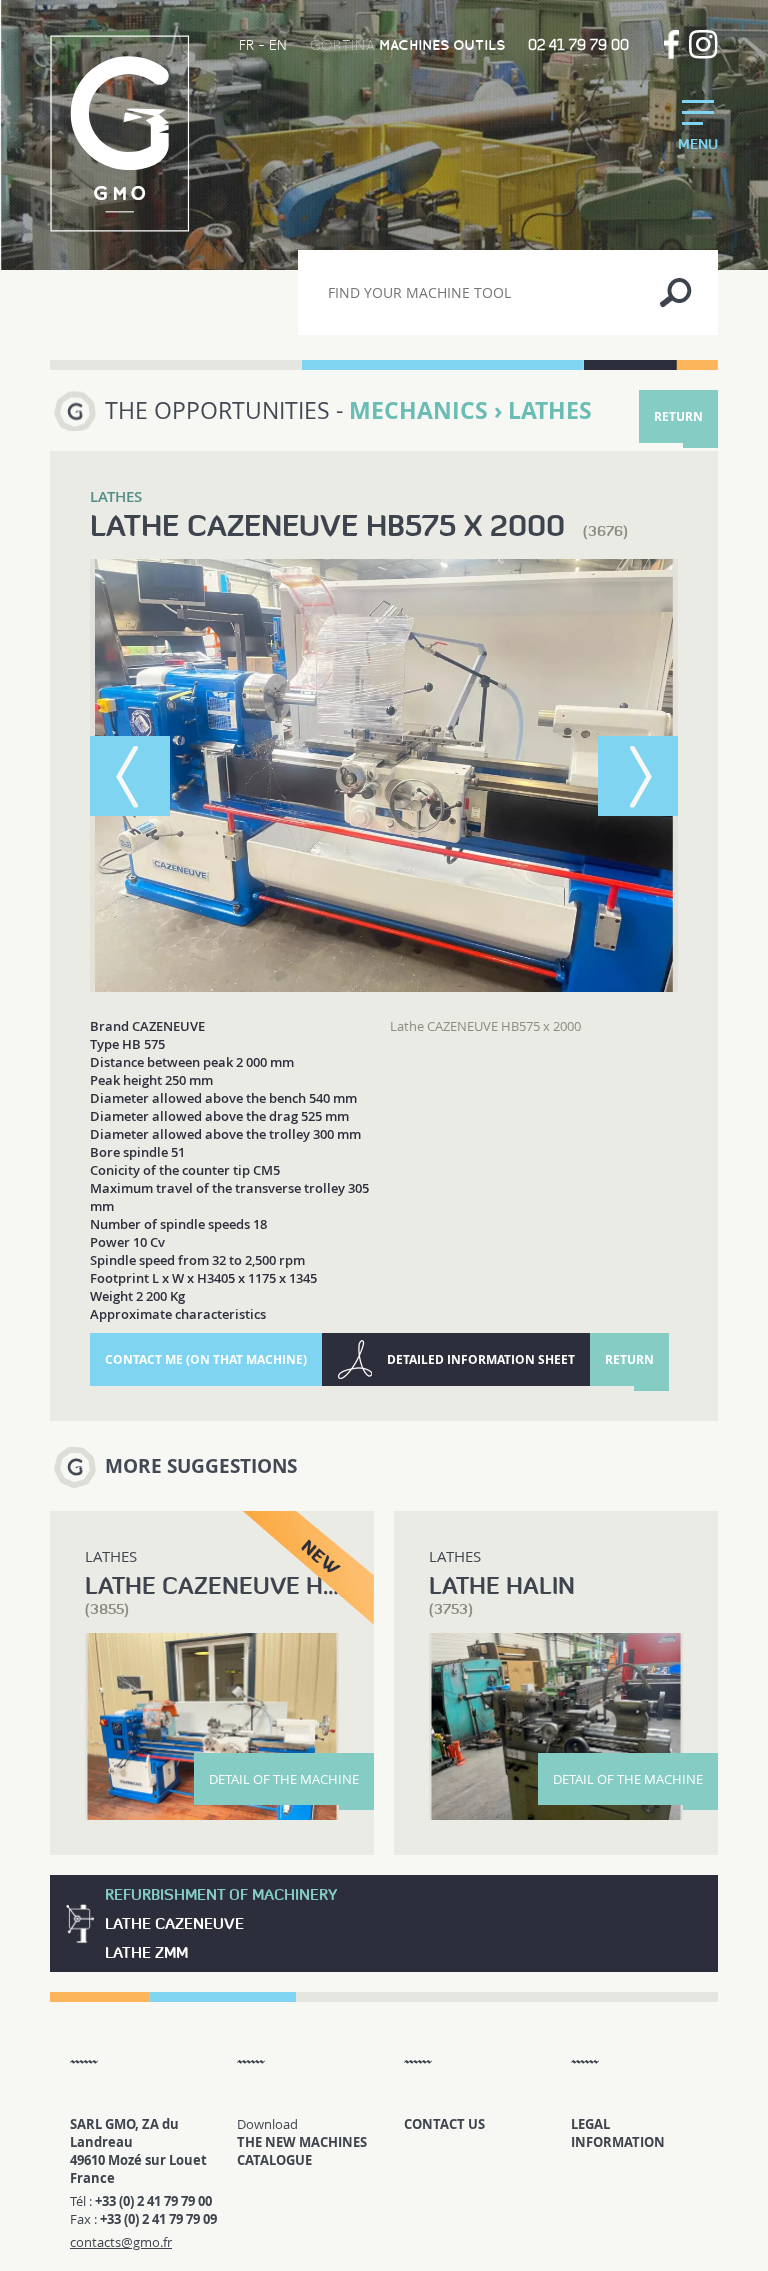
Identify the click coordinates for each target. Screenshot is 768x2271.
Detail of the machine (284, 1779)
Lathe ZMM (146, 1952)
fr (246, 45)
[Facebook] (671, 44)
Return (678, 416)
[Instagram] (703, 44)
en (278, 45)
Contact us (444, 2124)
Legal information (618, 2133)
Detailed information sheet (481, 1359)
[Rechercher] (675, 292)
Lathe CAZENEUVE (174, 1923)
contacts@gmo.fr (121, 2242)
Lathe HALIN (502, 1585)
